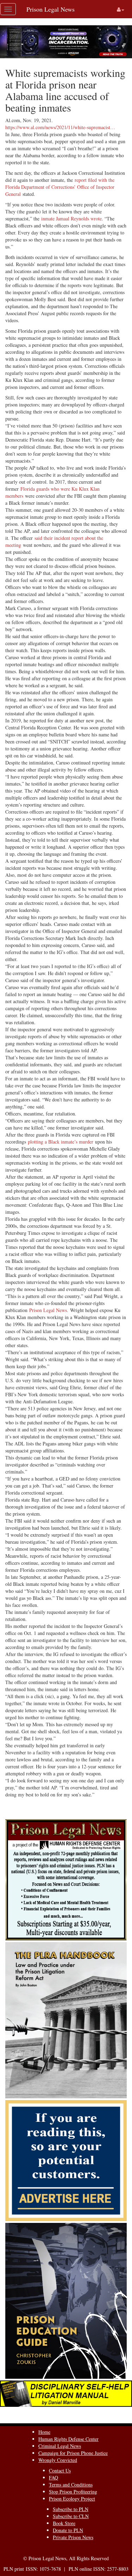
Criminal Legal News (60, 2446)
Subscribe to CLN (71, 2516)
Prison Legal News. (50, 1310)
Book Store (64, 2523)
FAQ (54, 2478)
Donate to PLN (68, 2530)
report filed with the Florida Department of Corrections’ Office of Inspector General (60, 187)
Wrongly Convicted (58, 2460)
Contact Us (60, 2471)
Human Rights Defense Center (68, 2439)
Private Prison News (73, 2537)
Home (44, 2432)
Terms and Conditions (71, 2485)
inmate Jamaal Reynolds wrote (71, 218)
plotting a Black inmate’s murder (61, 1142)
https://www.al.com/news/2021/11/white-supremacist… (60, 127)
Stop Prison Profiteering (73, 2492)
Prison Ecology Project (72, 2499)
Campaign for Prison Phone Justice (73, 2453)
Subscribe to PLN (71, 2509)
